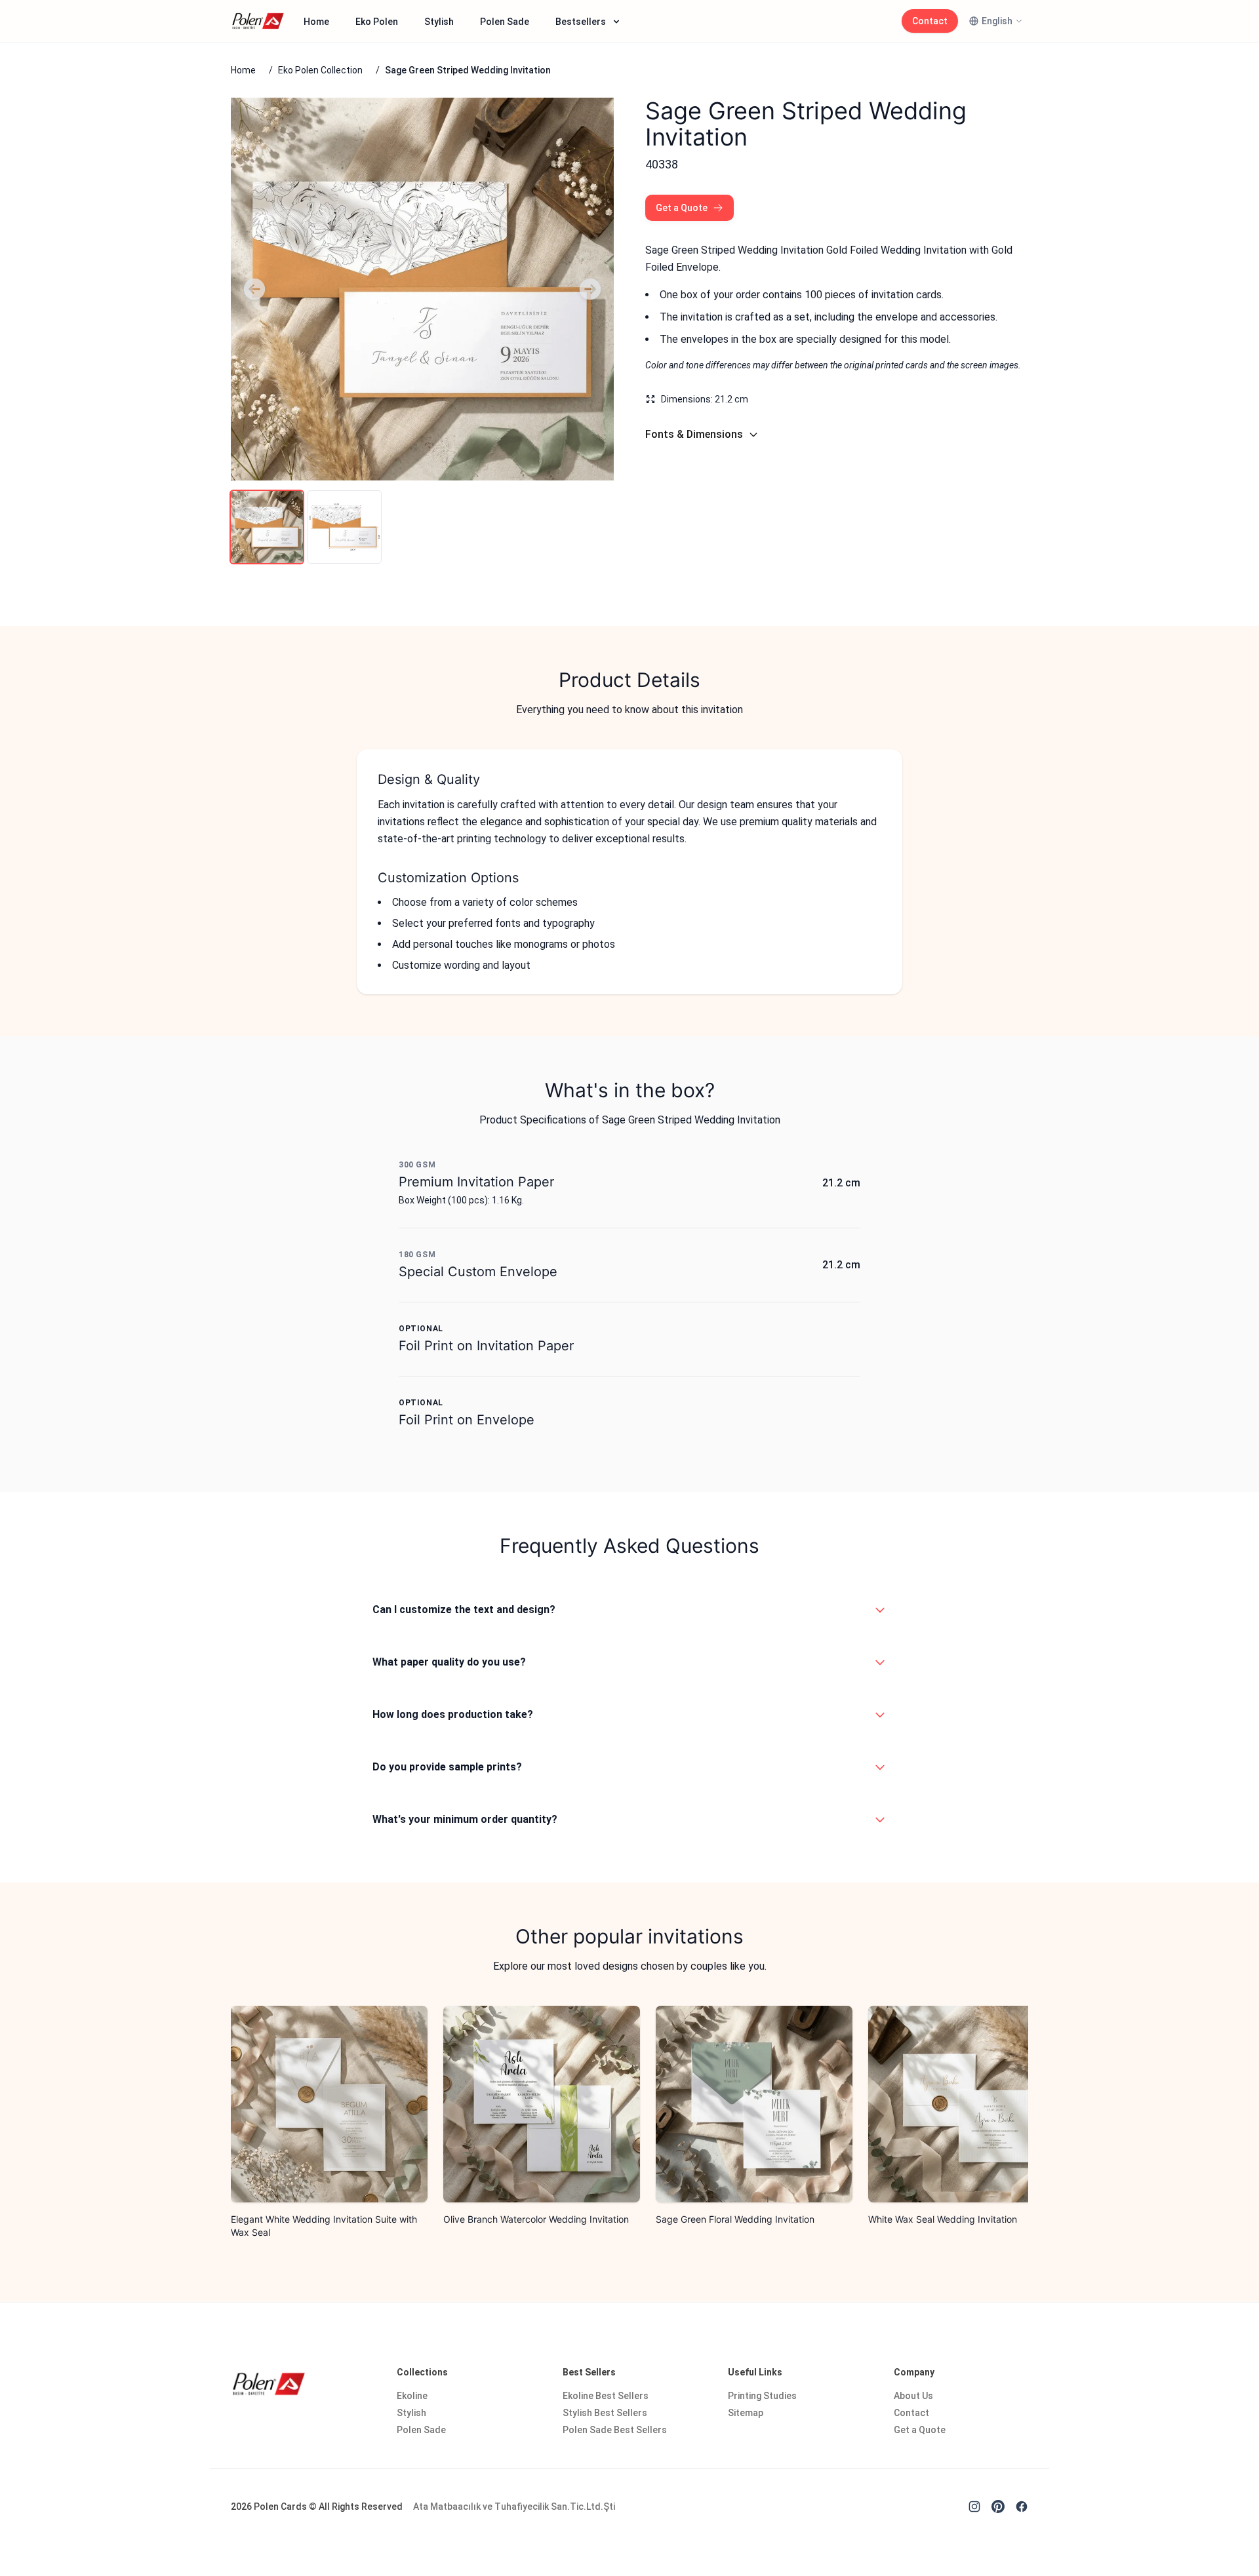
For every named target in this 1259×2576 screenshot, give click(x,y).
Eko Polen (377, 22)
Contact (930, 21)
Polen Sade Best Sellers (615, 2430)
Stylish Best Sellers (605, 2413)
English (997, 21)
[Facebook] (1022, 2507)
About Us (913, 2396)
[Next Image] (590, 289)
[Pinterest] (998, 2507)
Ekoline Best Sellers (606, 2396)
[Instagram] (974, 2507)
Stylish (439, 22)
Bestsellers (581, 22)
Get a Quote (682, 208)
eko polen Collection (320, 70)
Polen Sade (505, 22)
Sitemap (746, 2413)
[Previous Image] (254, 289)
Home (316, 22)
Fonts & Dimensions (694, 434)
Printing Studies (762, 2396)
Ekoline (412, 2396)
